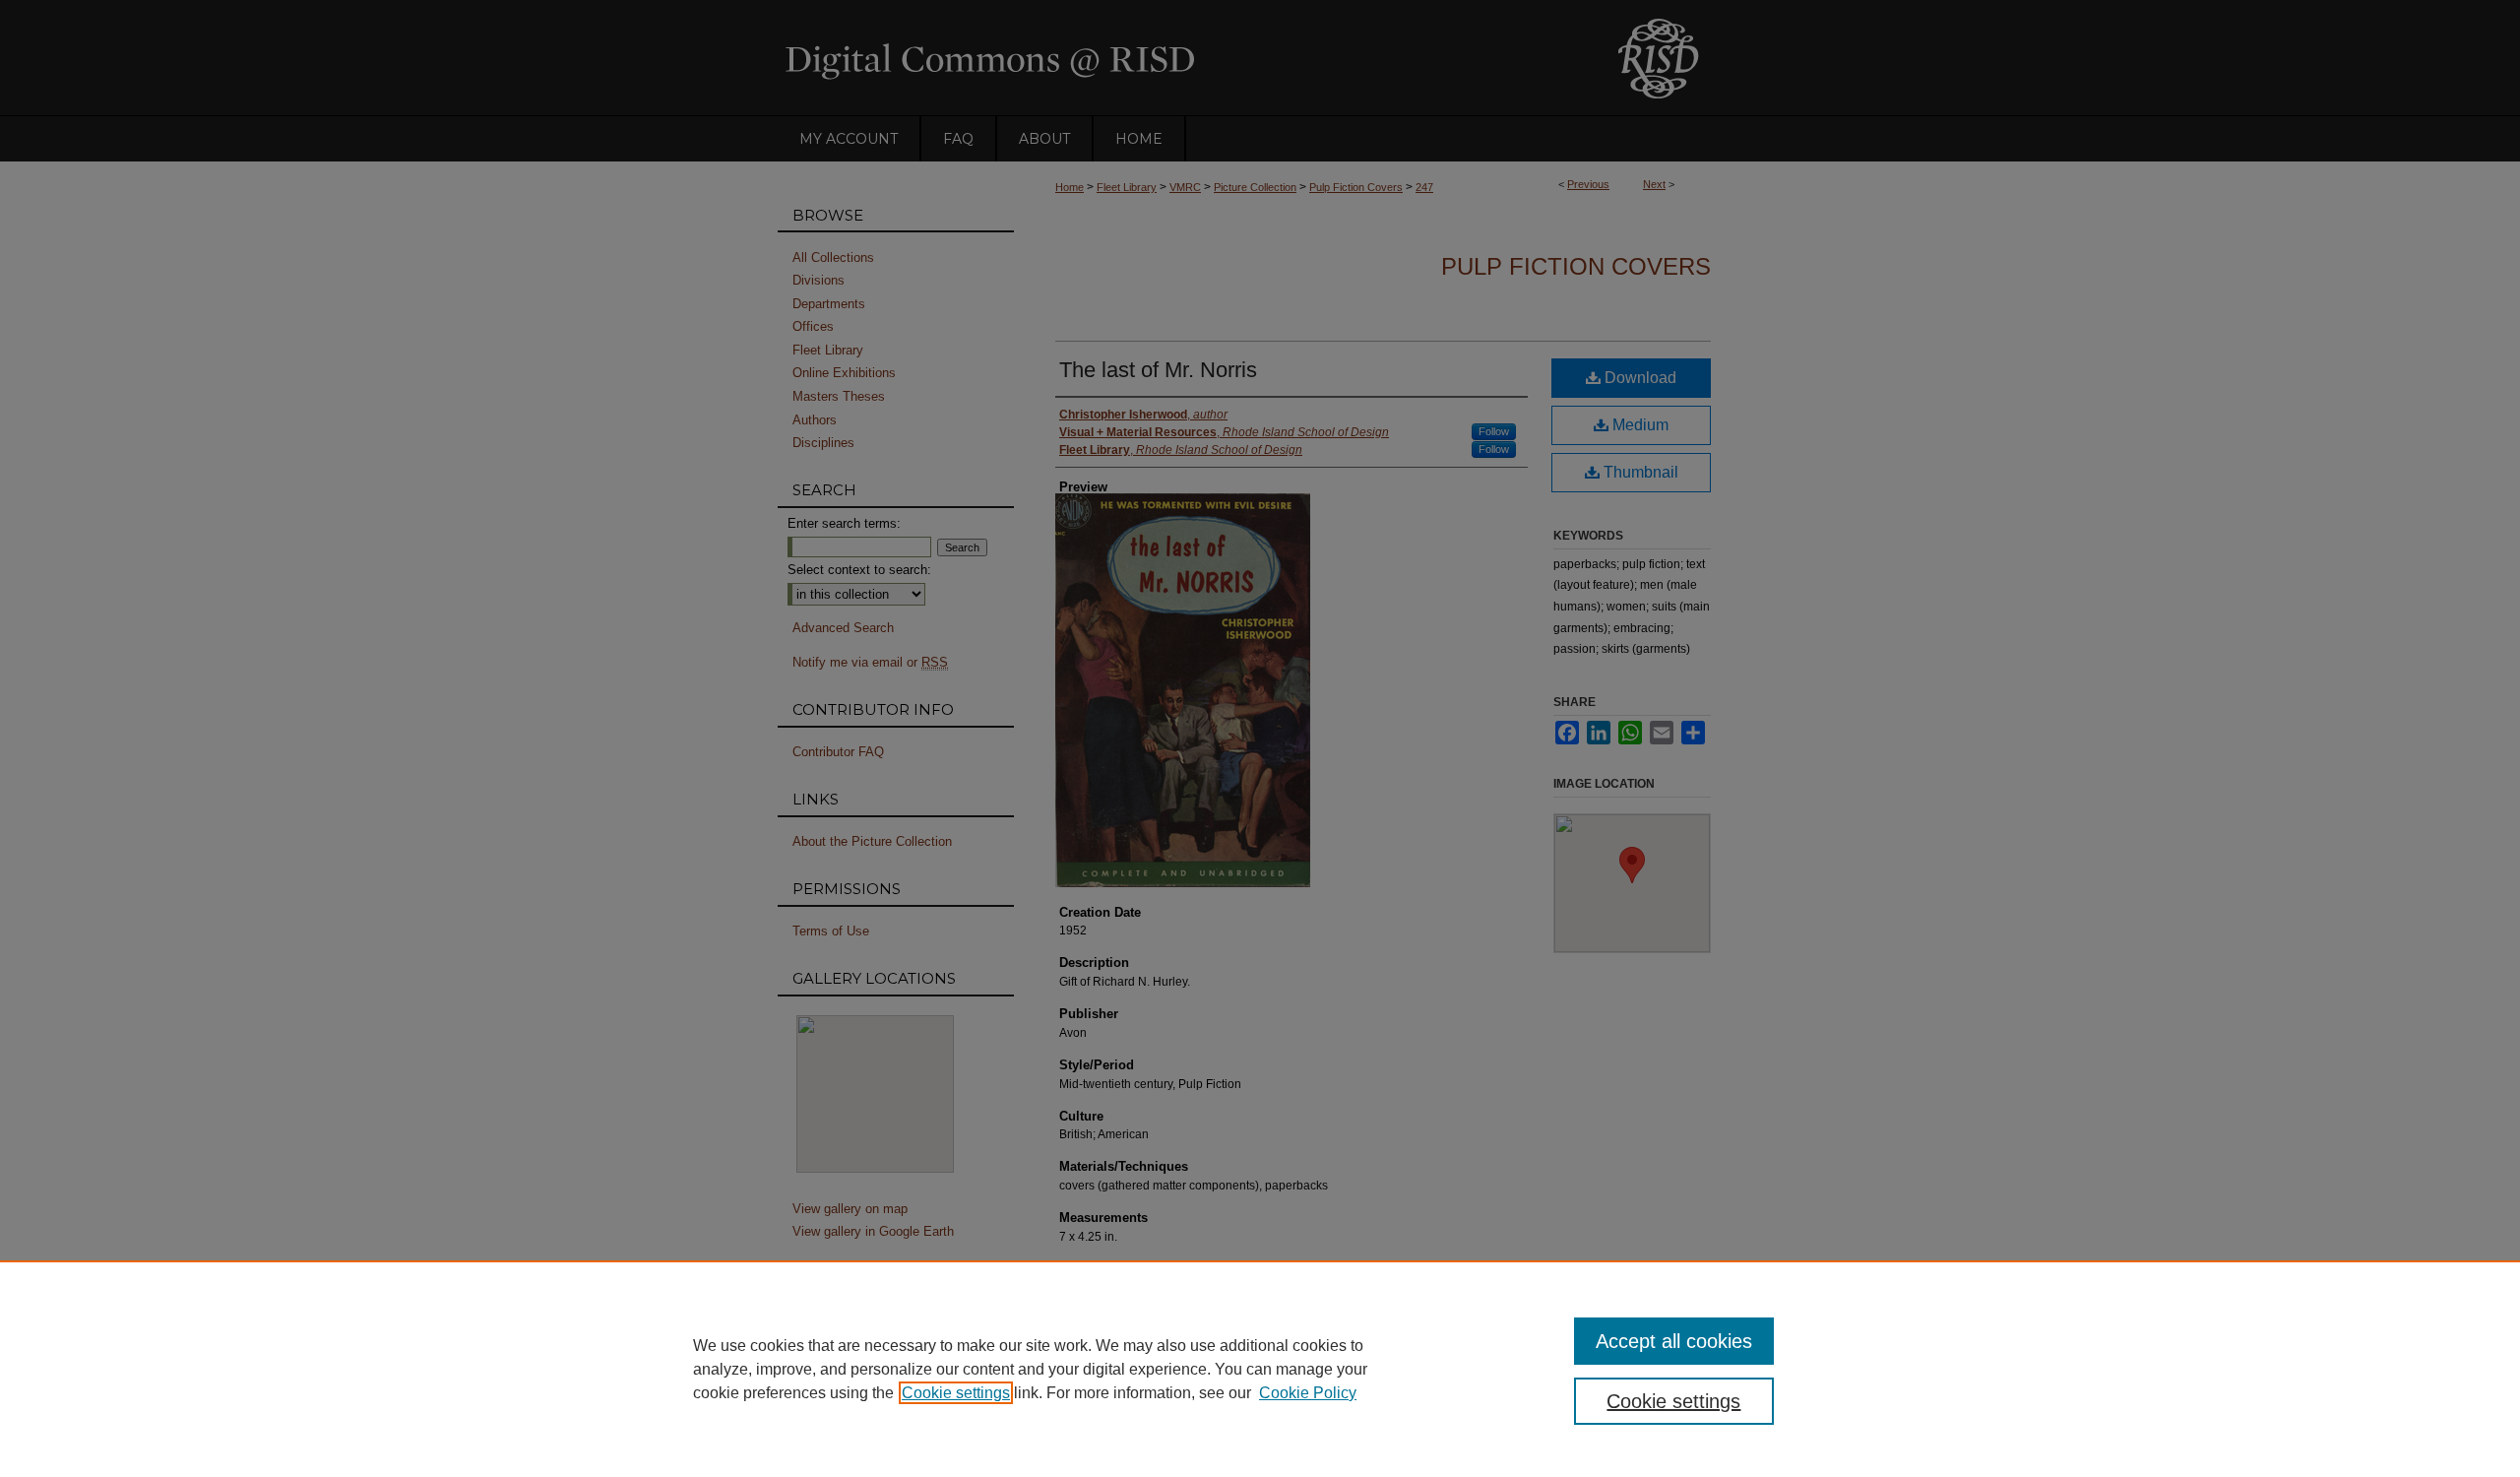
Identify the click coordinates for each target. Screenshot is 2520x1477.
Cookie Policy (1308, 1393)
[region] (1260, 1369)
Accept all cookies (1674, 1341)
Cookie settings (956, 1393)
